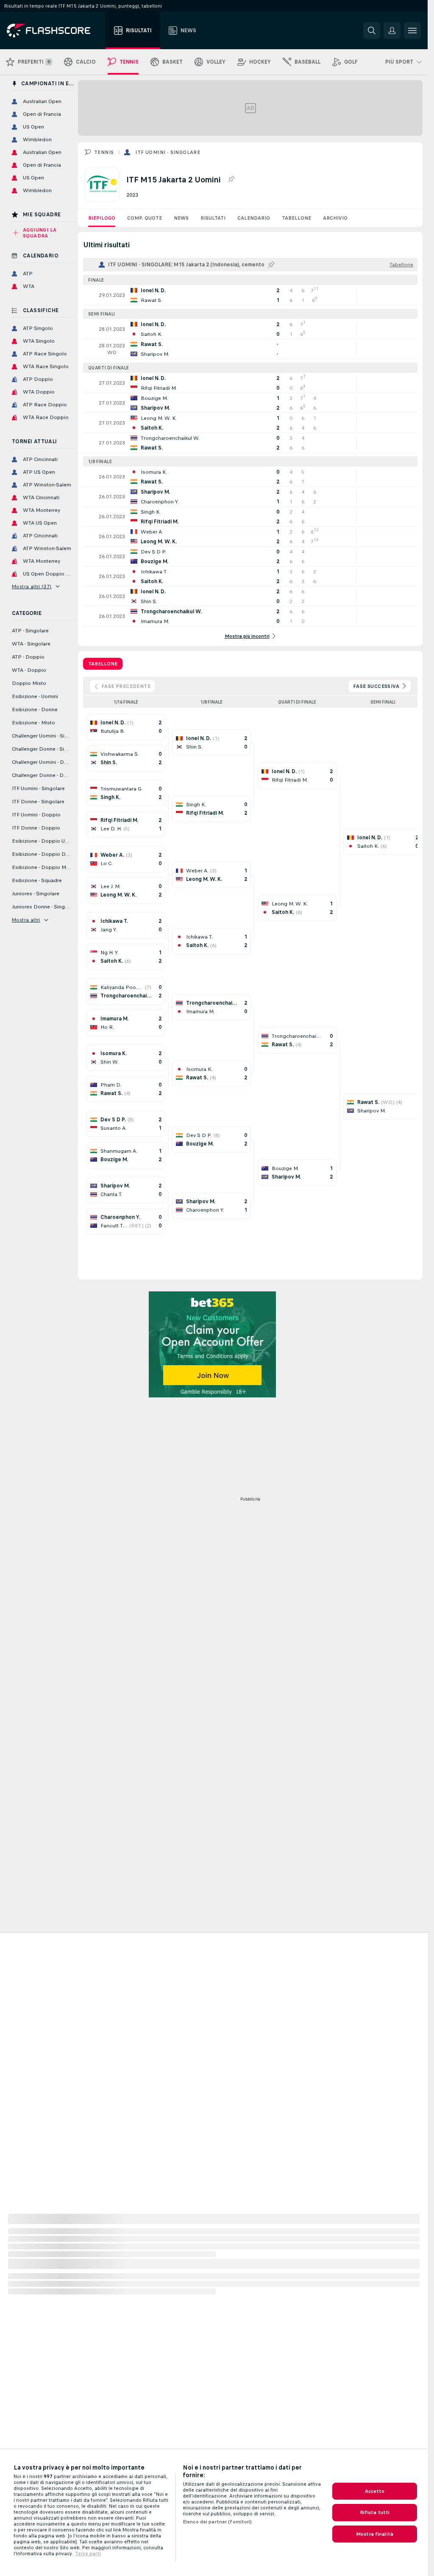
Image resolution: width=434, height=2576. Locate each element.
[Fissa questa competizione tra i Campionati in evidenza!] (231, 179)
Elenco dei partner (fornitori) (217, 2522)
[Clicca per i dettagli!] (250, 295)
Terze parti (88, 2554)
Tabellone (296, 218)
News (181, 218)
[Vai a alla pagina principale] (54, 31)
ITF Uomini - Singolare (168, 152)
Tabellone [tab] (103, 664)
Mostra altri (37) (32, 587)
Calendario (254, 218)
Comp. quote (145, 218)
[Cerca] (372, 31)
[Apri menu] (412, 31)
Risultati (213, 218)
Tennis (104, 152)
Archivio (335, 218)
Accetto (375, 2491)
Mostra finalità (375, 2534)
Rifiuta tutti (375, 2512)
